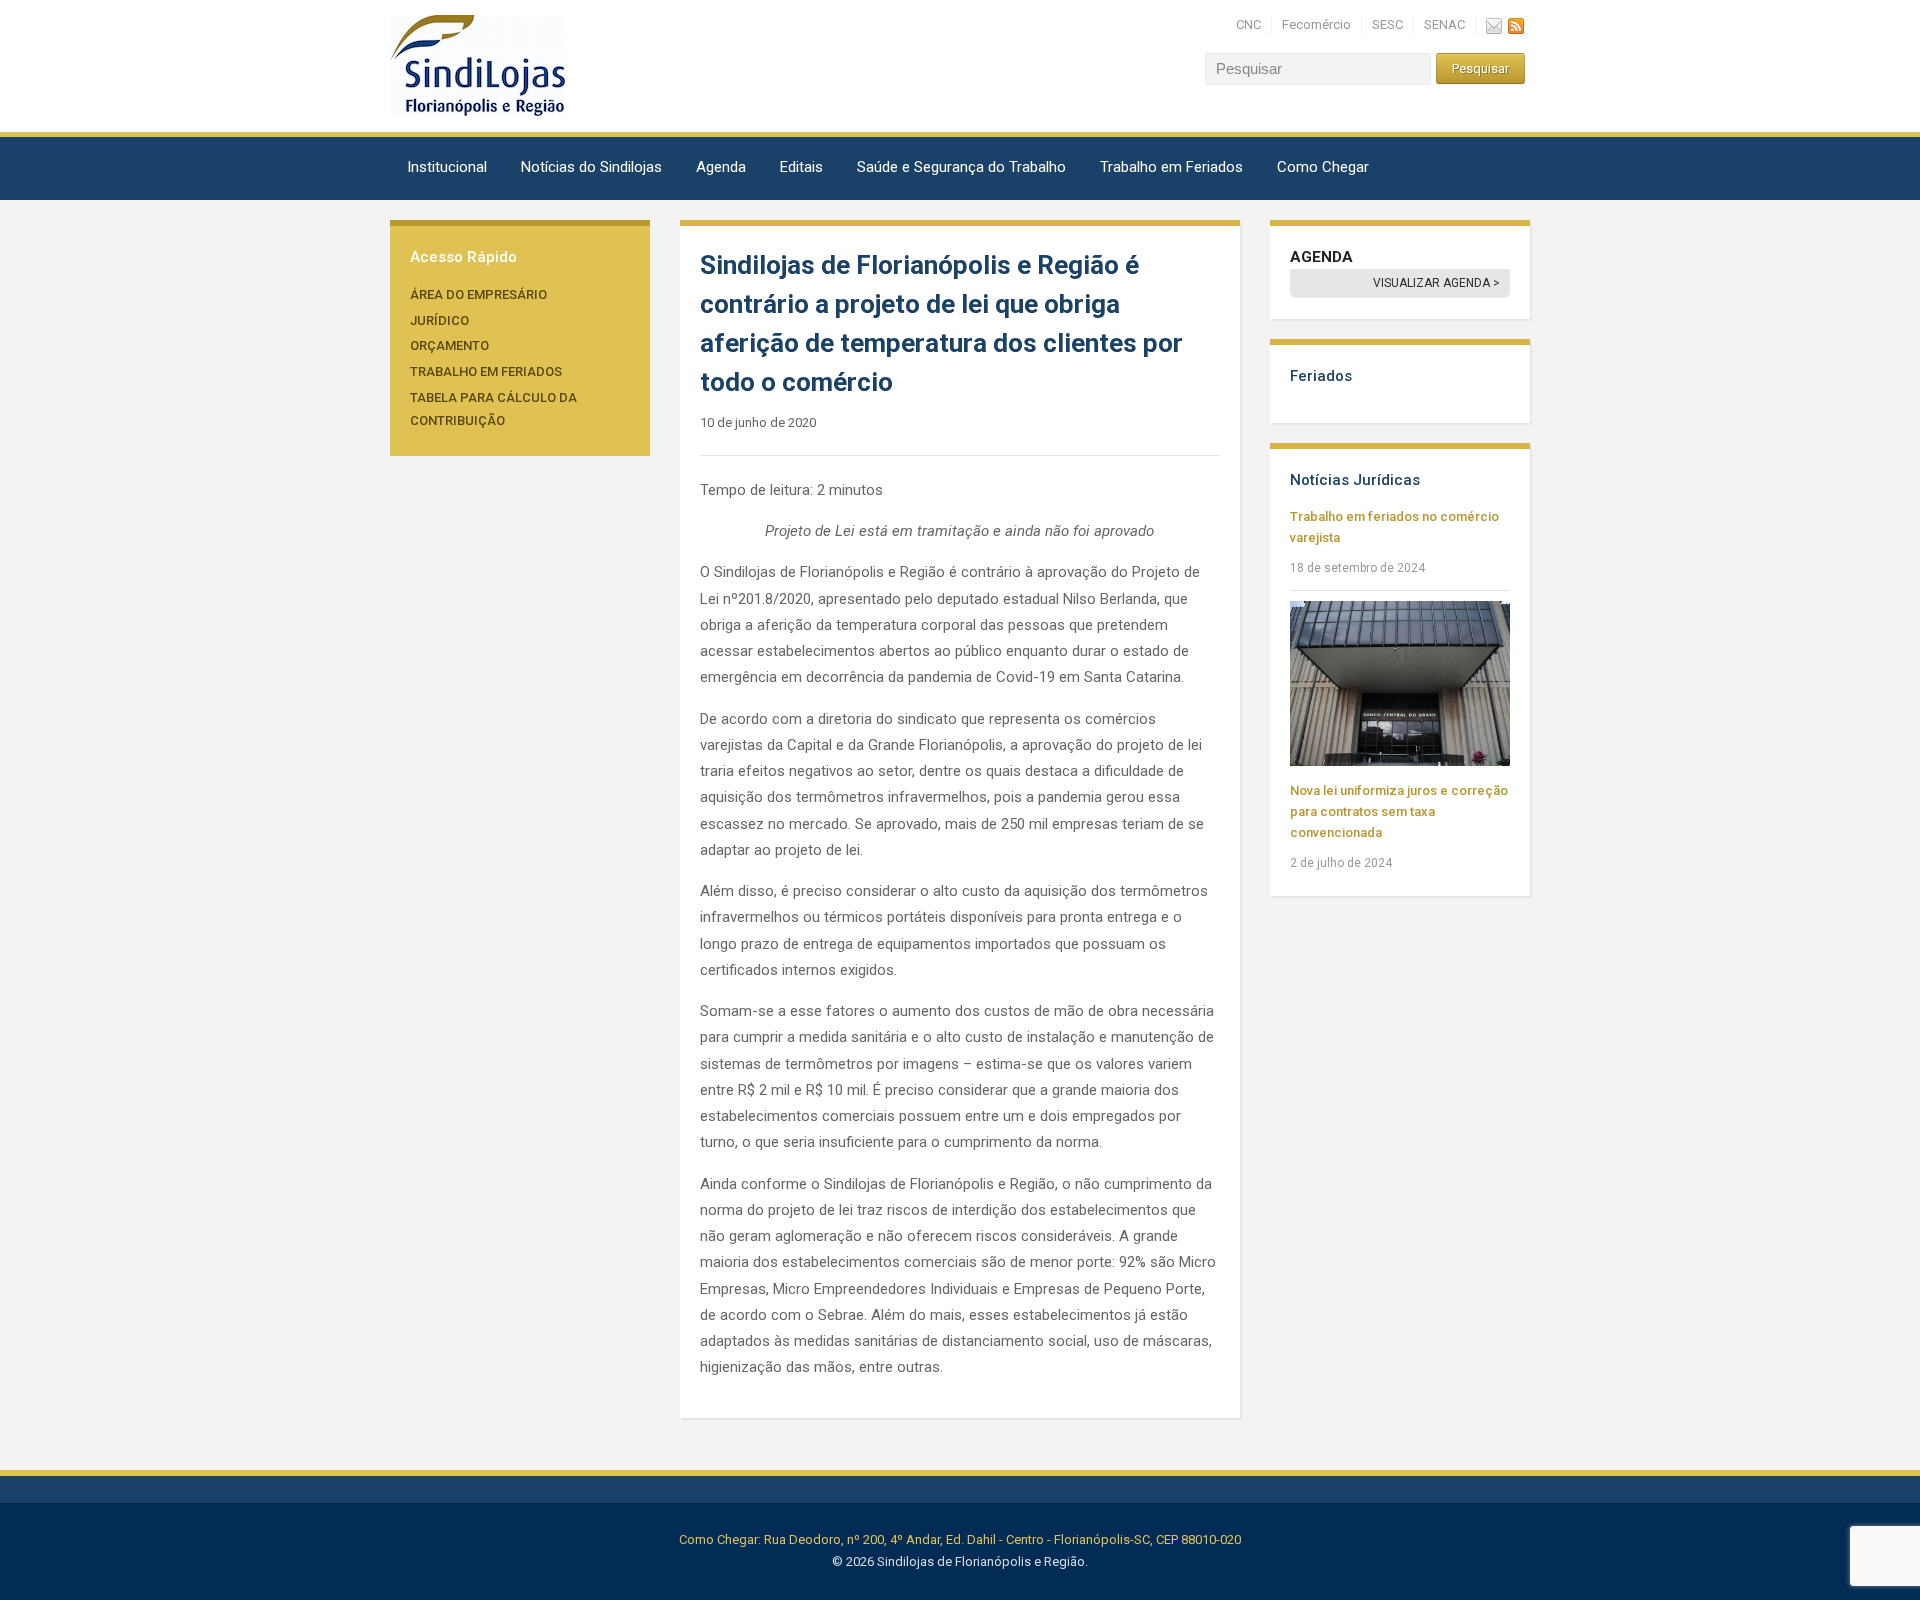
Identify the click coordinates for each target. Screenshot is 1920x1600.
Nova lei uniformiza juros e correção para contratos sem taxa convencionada (1399, 811)
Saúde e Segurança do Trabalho (961, 167)
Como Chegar (1323, 167)
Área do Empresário (478, 294)
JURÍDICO (439, 320)
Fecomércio (1316, 24)
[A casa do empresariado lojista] (477, 64)
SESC (1387, 24)
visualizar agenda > (1436, 283)
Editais (801, 167)
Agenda (721, 167)
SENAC (1444, 24)
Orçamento (449, 345)
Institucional (447, 167)
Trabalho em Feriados (1171, 167)
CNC (1248, 24)
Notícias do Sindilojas (591, 167)
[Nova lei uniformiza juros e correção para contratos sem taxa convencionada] (1400, 682)
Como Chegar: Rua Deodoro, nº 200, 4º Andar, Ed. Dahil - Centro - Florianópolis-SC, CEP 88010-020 (960, 1539)
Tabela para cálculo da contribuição (493, 409)
